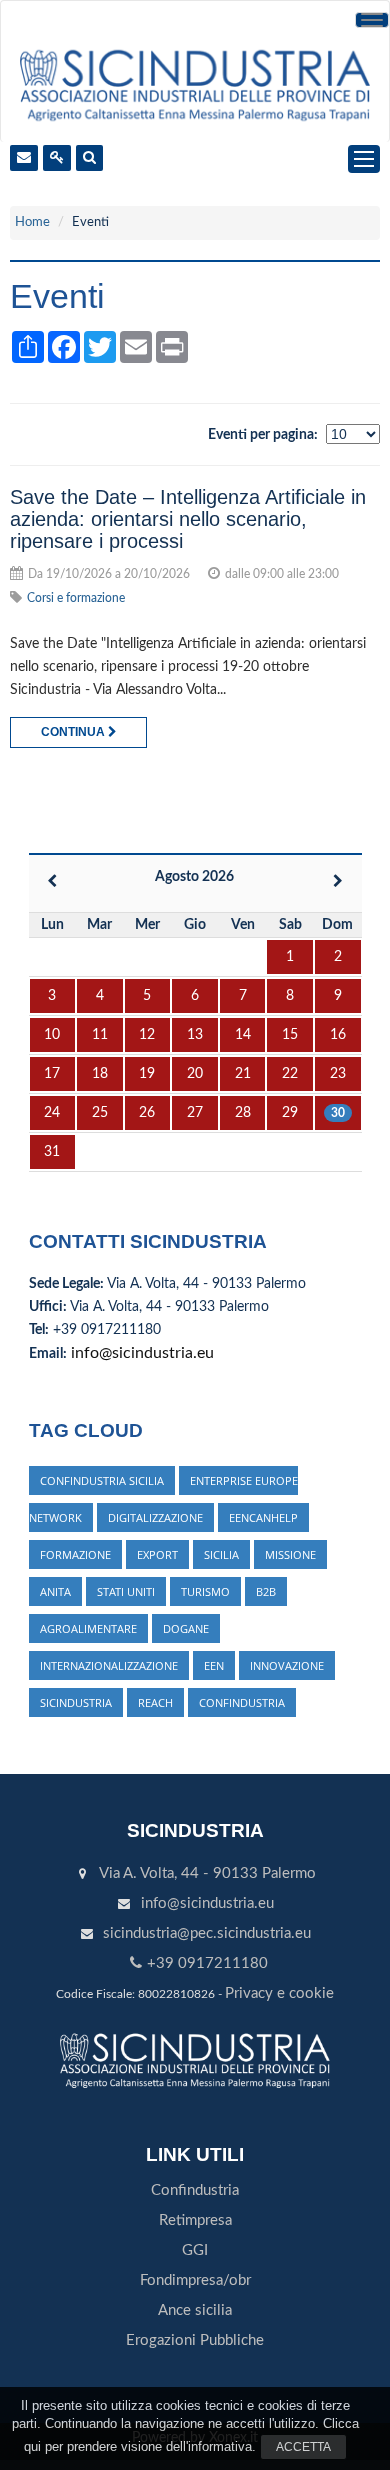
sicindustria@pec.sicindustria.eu (207, 1933)
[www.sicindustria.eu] (194, 84)
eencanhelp (263, 1517)
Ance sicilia (195, 2310)
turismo (205, 1591)
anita (55, 1591)
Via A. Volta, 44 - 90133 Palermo (207, 1873)
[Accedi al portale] (57, 158)
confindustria (242, 1702)
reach (155, 1702)
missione (290, 1554)
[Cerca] (89, 158)
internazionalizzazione (109, 1665)
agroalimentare (88, 1628)
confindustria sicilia (102, 1480)
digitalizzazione (155, 1517)
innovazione (287, 1665)
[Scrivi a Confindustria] (24, 158)
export (157, 1554)
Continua (74, 732)
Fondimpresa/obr (195, 2280)
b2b (266, 1591)
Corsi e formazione (76, 598)
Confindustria (195, 2190)
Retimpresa (195, 2220)
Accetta (303, 2447)
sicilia (221, 1554)
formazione (75, 1554)
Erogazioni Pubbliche (195, 2340)
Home (32, 222)
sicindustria (76, 1702)
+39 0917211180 (207, 1963)
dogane (186, 1628)
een (214, 1665)
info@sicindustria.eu (142, 1353)
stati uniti (126, 1591)
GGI (195, 2250)
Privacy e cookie (279, 1993)
